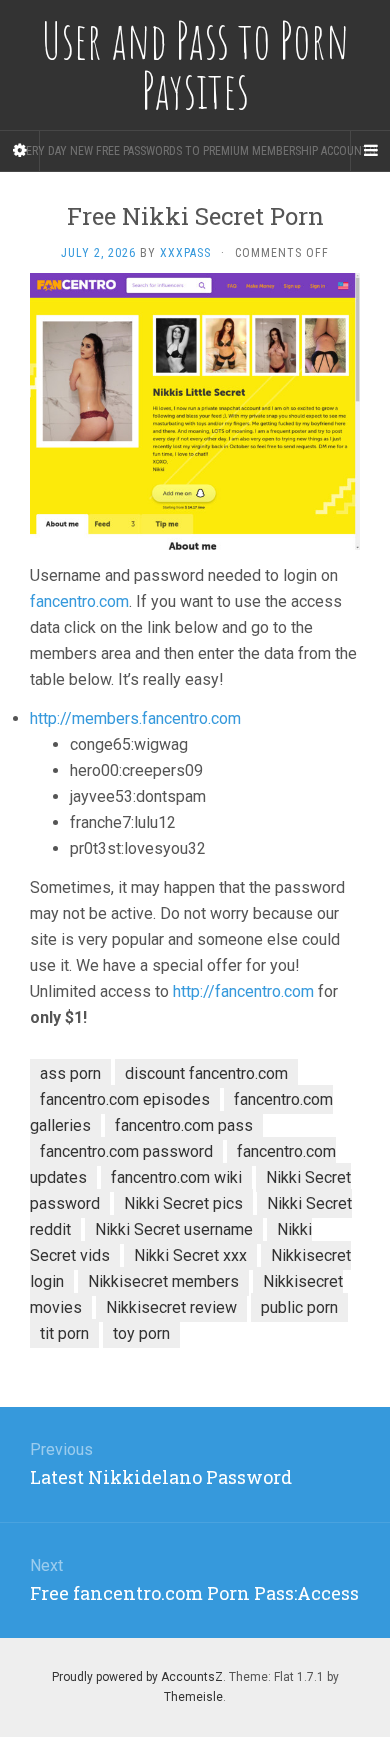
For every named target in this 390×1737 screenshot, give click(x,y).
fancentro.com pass (184, 1125)
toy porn (141, 1333)
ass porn (70, 1073)
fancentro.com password (126, 1151)
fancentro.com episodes (125, 1099)
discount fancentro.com (206, 1073)
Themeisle (193, 1697)
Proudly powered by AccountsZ (137, 1677)
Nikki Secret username (174, 1229)
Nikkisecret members (163, 1281)
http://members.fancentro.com (135, 718)
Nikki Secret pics (183, 1203)
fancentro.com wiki (176, 1177)
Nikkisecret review (171, 1307)
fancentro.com (79, 601)
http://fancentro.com (243, 991)
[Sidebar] (20, 151)
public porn (299, 1307)
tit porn (64, 1333)
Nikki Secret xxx (190, 1255)
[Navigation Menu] (370, 151)
